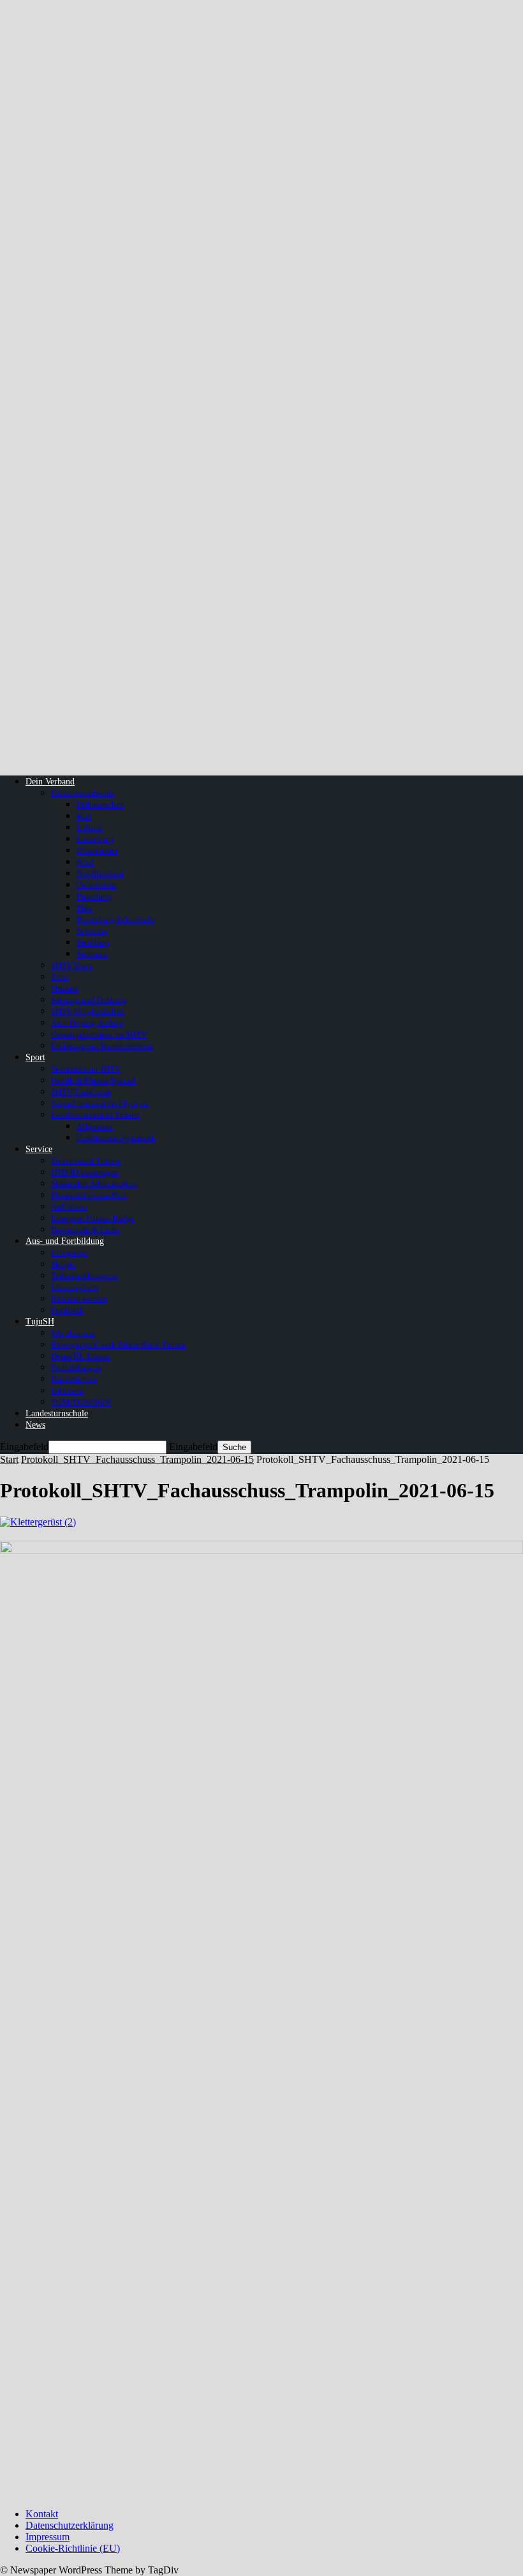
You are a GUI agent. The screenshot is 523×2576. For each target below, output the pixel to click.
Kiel (84, 816)
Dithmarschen (100, 805)
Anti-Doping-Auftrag (87, 1023)
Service (39, 1149)
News (35, 1425)
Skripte (63, 1264)
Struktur (65, 988)
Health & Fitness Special (93, 1080)
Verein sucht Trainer (86, 1161)
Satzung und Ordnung (89, 1000)
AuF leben (69, 1207)
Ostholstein (96, 885)
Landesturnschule (57, 1413)
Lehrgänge (70, 1253)
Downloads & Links (85, 1230)
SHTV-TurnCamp (81, 1092)
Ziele (60, 977)
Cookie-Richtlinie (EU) (73, 2548)
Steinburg (93, 942)
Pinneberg (94, 896)
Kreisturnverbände (83, 793)
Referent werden (79, 1299)
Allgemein (95, 1126)
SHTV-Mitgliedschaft (88, 1011)
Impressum (48, 2537)
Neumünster (97, 850)
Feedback (68, 1310)
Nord (85, 862)
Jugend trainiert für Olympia (100, 1103)
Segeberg (92, 931)
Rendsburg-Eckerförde (115, 919)
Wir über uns (73, 1333)
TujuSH (40, 1322)
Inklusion (68, 1390)
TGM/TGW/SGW (81, 1402)
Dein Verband (50, 782)
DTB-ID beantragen (85, 1172)
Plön (85, 908)
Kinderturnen (74, 1379)
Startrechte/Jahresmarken (94, 1184)
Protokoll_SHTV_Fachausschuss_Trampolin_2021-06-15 (137, 1459)
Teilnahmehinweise (85, 1276)
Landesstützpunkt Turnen (95, 1115)
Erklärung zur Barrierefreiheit (102, 1046)
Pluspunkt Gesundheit (89, 1195)
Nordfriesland (100, 873)
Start (9, 1459)
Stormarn (92, 954)
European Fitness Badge (93, 1218)
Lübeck (90, 827)
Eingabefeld (24, 1447)
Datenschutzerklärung (70, 2525)
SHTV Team (72, 965)
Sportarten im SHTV (86, 1069)
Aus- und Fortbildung (65, 1241)
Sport (35, 1057)
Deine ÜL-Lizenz (81, 1356)
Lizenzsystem (75, 1287)
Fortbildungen (76, 1367)
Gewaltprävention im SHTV (99, 1034)
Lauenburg (95, 839)
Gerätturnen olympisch (116, 1138)
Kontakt (42, 2514)
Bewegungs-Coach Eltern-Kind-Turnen (119, 1344)
